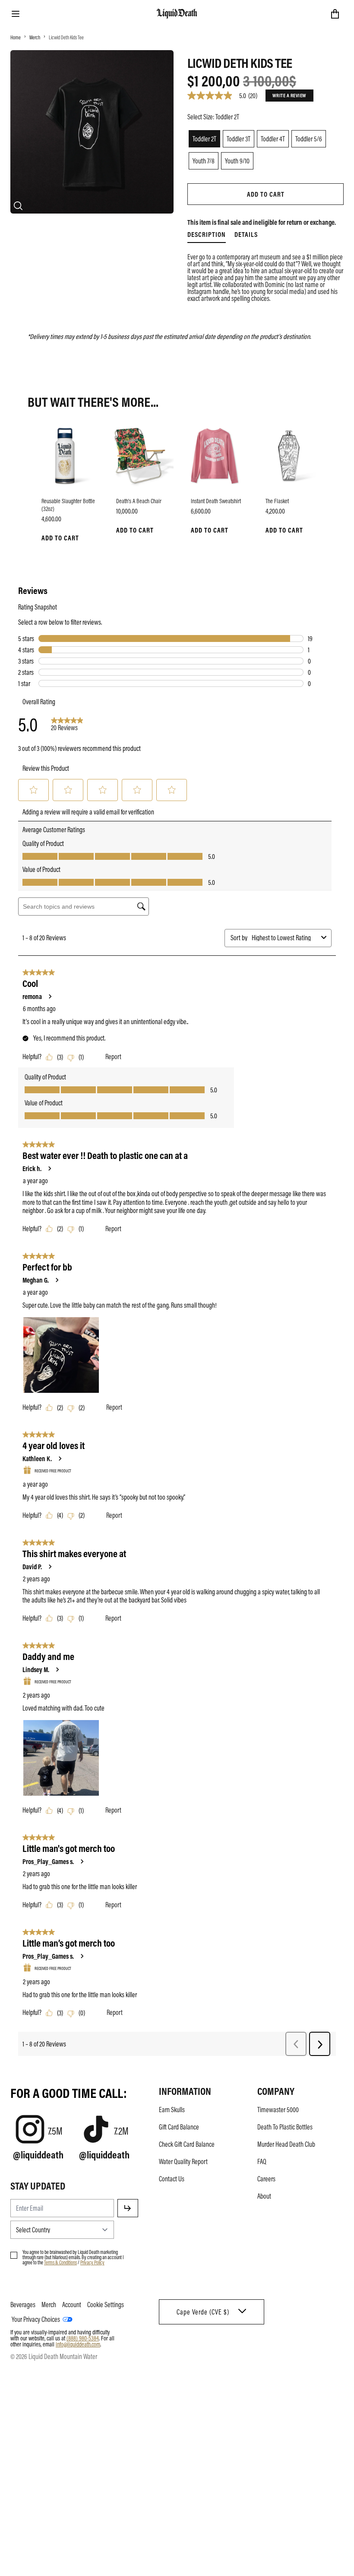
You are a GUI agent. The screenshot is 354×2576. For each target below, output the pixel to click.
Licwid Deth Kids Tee (66, 37)
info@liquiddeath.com (78, 2344)
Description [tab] (207, 234)
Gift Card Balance (179, 2127)
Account (72, 2305)
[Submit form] (128, 2208)
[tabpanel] (265, 278)
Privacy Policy (92, 2262)
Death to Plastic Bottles (285, 2127)
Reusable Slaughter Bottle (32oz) (68, 504)
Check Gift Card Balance (187, 2144)
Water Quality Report (183, 2161)
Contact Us (172, 2179)
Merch (35, 37)
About (264, 2196)
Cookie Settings (106, 2305)
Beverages (23, 2305)
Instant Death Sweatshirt (216, 501)
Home (16, 37)
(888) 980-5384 (83, 2338)
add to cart (266, 194)
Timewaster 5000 (278, 2110)
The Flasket (277, 501)
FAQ (262, 2161)
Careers (266, 2179)
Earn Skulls (172, 2110)
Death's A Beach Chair (139, 501)
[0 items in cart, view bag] (335, 14)
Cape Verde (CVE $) (203, 2312)
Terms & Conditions (60, 2262)
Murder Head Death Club (286, 2144)
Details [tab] (246, 234)
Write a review (289, 95)
